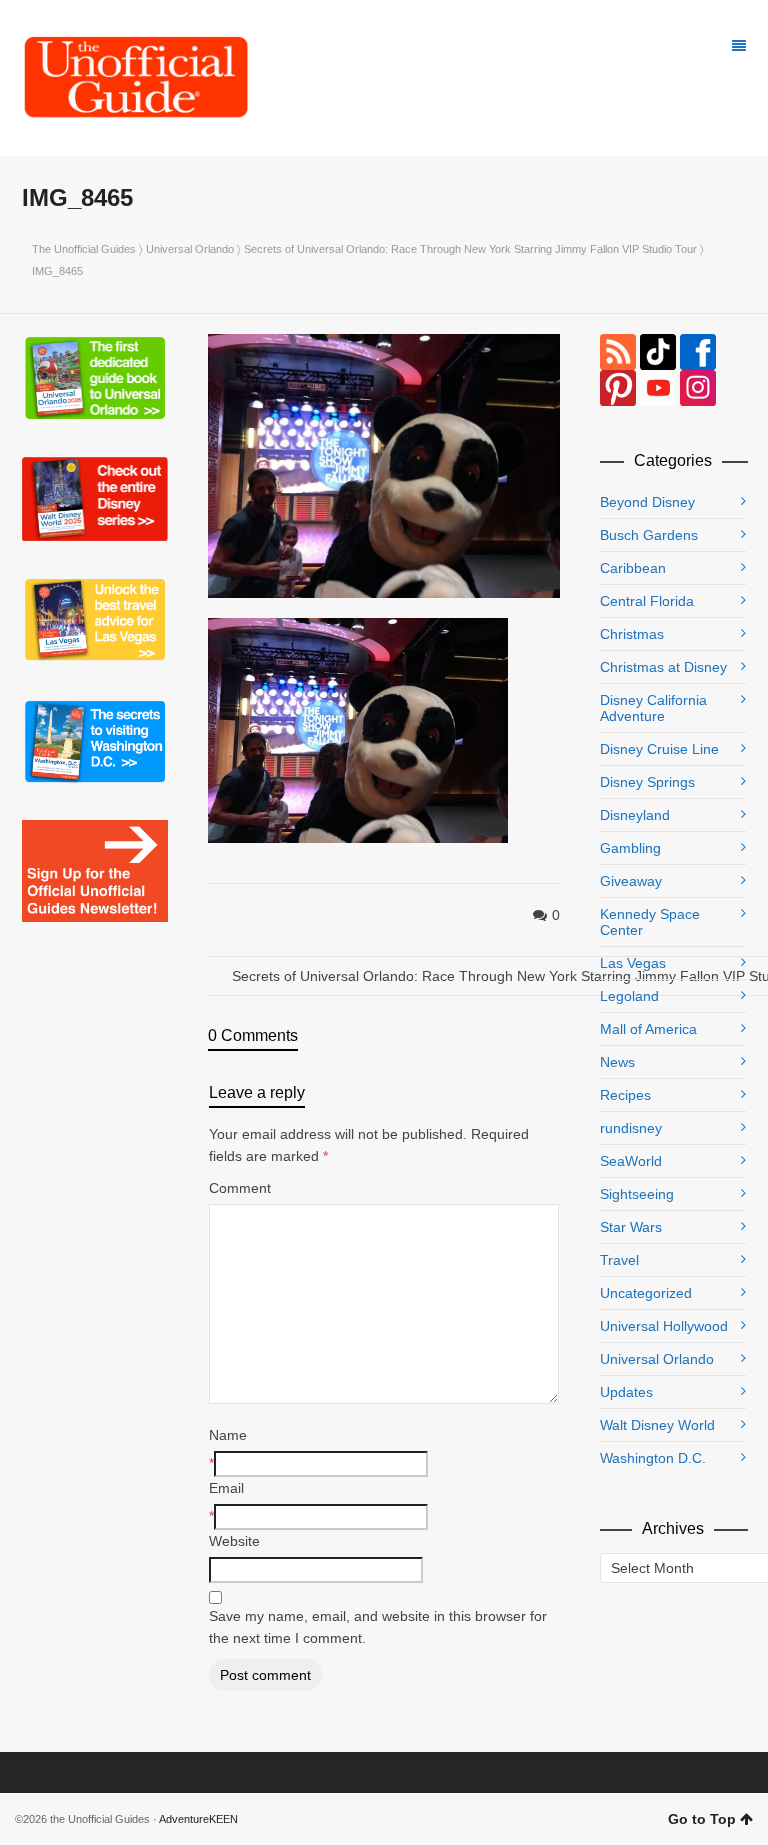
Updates (626, 1392)
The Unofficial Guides (84, 249)
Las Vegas (633, 963)
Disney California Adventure (653, 708)
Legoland (629, 996)
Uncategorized (646, 1293)
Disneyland (635, 815)
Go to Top (702, 1819)
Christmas (632, 634)
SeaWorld (631, 1161)
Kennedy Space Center (650, 922)
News (617, 1062)
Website (234, 1541)
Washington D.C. (653, 1458)
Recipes (625, 1095)
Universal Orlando (190, 249)
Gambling (630, 848)
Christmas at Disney (663, 667)
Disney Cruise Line (659, 749)
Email (226, 1488)
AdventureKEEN (198, 1819)
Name (228, 1435)
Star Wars (631, 1227)
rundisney (631, 1128)
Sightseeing (637, 1194)
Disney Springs (647, 782)
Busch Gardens (649, 535)
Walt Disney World (657, 1425)
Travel (619, 1260)
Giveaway (631, 881)
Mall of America (648, 1029)
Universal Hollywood (664, 1326)
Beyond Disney (647, 502)
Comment (240, 1188)
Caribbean (633, 568)
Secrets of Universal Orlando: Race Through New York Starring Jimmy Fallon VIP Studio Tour (470, 249)
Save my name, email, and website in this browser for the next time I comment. (378, 1627)
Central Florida (647, 601)
